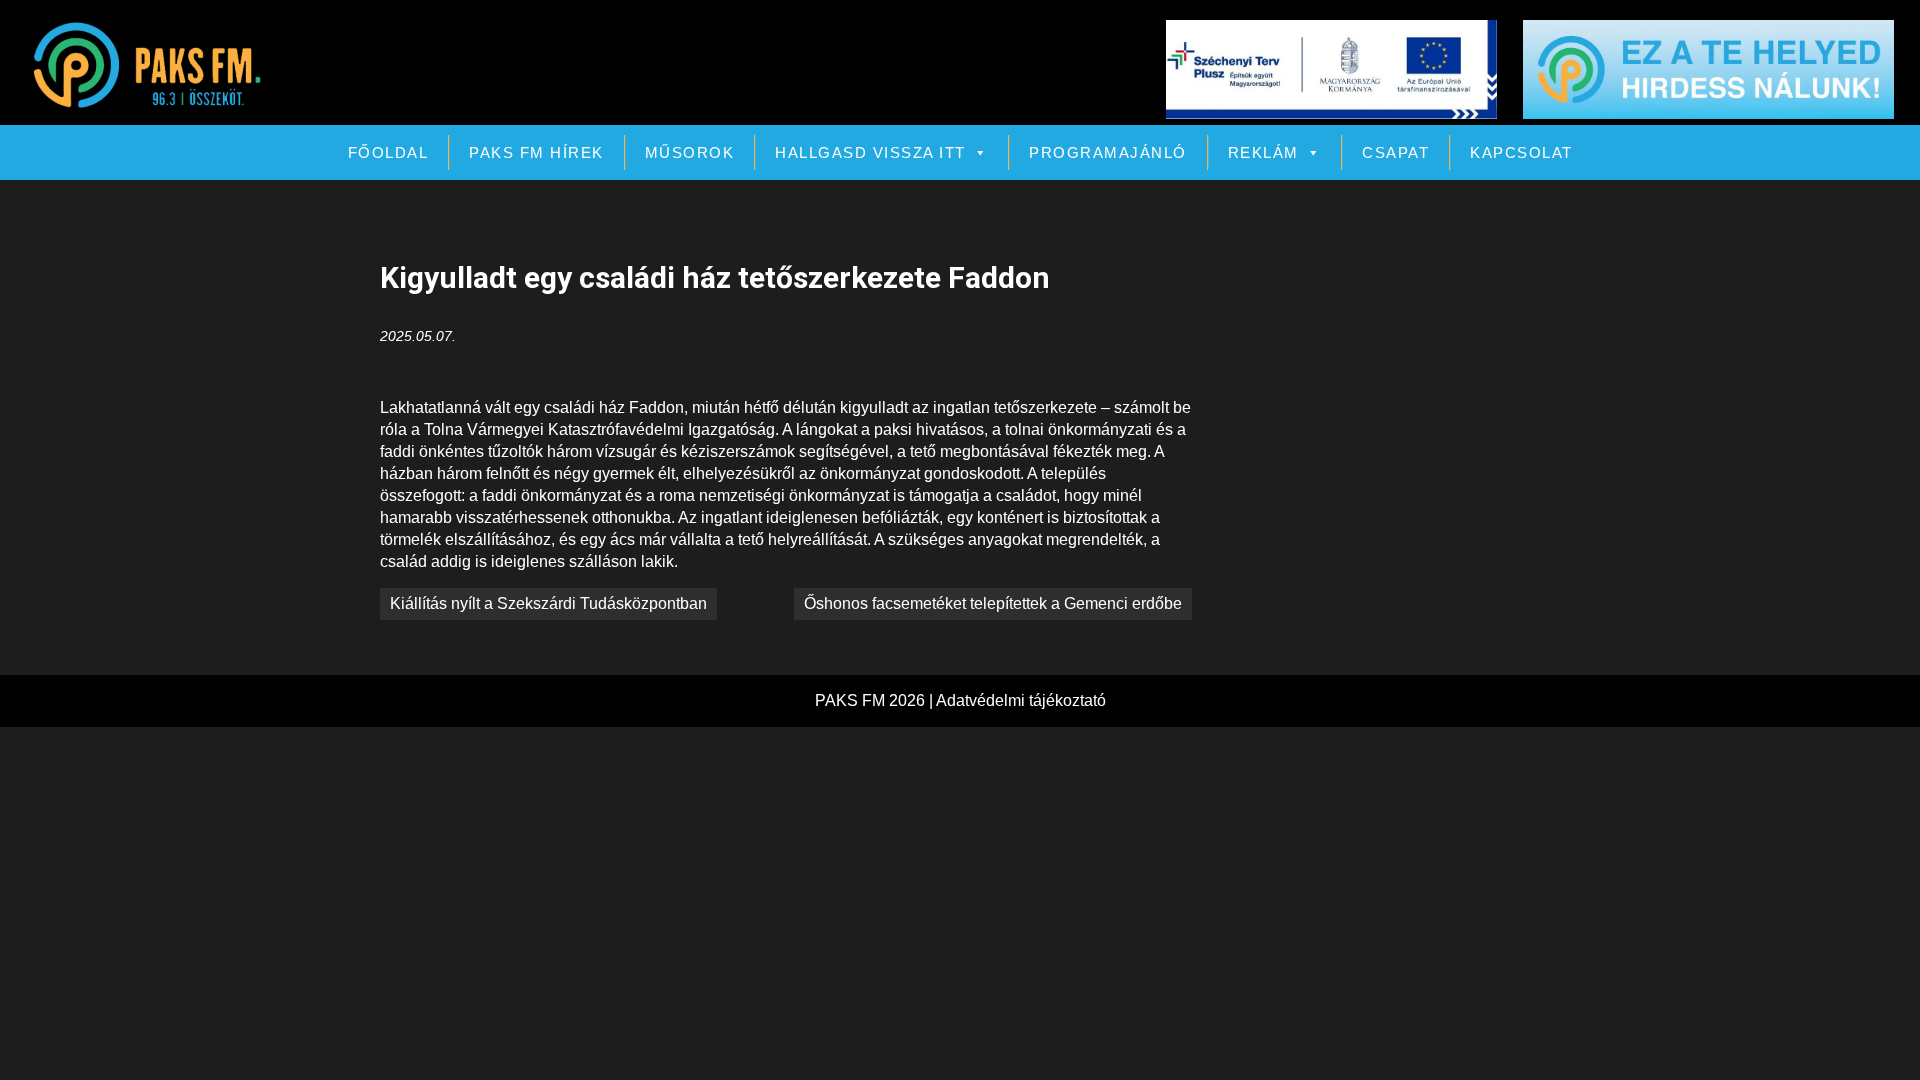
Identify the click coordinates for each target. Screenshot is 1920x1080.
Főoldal (388, 152)
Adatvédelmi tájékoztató (1021, 700)
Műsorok (690, 152)
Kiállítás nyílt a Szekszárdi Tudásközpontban (548, 603)
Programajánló (1108, 152)
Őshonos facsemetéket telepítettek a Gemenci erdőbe (993, 603)
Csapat (1395, 152)
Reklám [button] (1263, 152)
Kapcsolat (1521, 152)
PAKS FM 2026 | (875, 700)
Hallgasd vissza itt (870, 152)
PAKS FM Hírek (536, 152)
